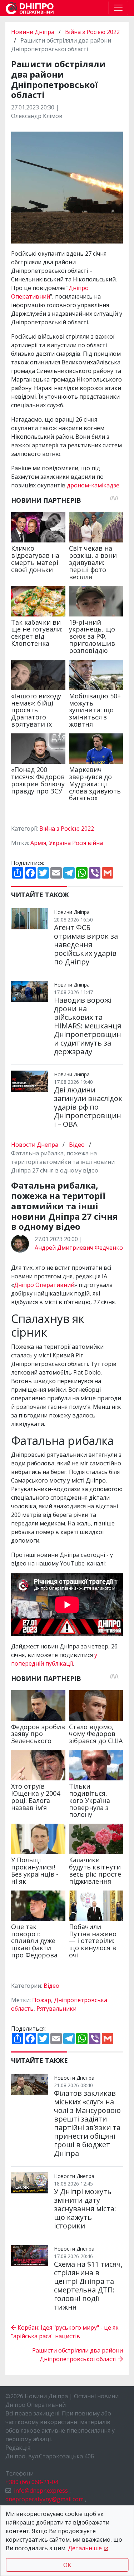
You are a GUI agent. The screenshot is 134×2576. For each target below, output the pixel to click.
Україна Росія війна (76, 843)
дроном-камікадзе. (94, 485)
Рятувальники (56, 2009)
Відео (77, 1145)
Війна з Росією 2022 (92, 32)
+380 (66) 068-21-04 (32, 2482)
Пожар (42, 2000)
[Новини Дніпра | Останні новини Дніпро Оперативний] (30, 8)
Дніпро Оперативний (44, 1285)
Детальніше (85, 2548)
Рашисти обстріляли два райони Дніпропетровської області (78, 2355)
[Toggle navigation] (118, 8)
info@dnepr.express (41, 2491)
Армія (38, 843)
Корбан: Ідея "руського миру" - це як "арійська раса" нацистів (65, 2332)
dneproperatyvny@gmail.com (44, 2499)
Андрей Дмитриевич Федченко (79, 1248)
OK (67, 2565)
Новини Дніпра (33, 32)
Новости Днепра (35, 1145)
